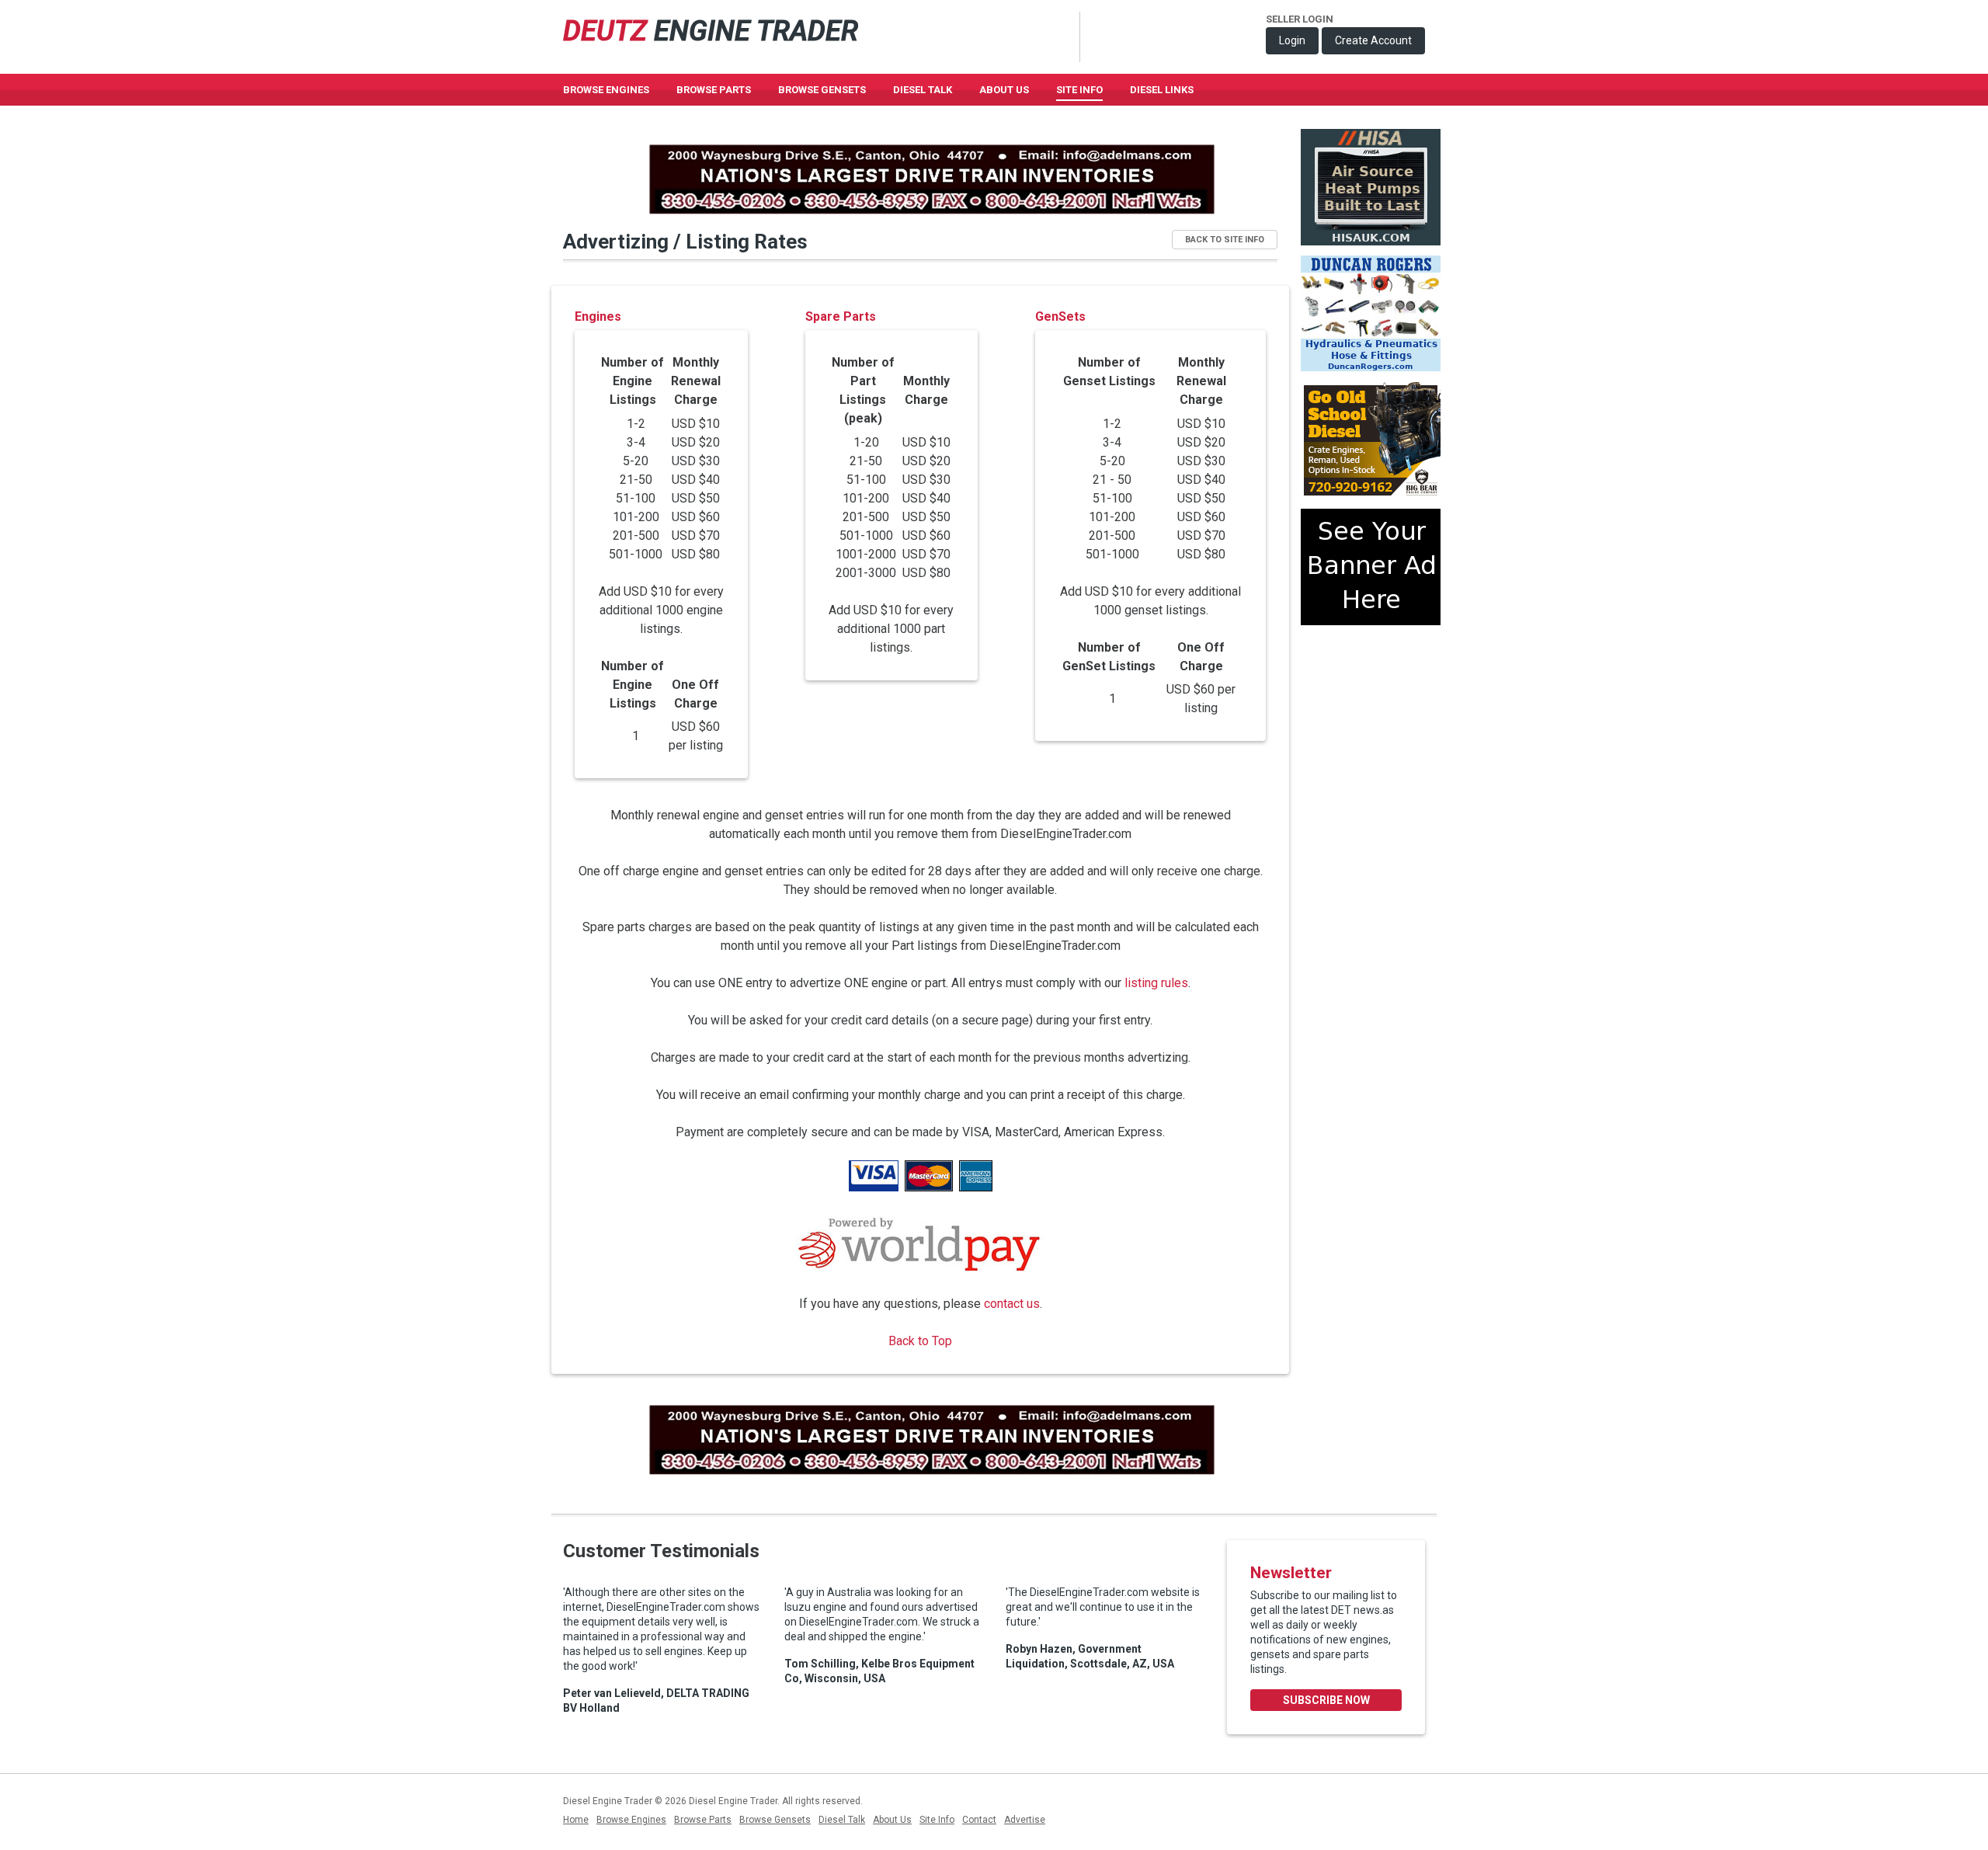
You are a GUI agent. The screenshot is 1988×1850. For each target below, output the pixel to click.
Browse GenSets (822, 90)
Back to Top (920, 1341)
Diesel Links (1162, 90)
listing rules (1156, 983)
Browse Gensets (775, 1820)
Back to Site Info (1225, 240)
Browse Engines (606, 90)
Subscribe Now (1326, 1700)
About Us (1004, 90)
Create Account (1373, 40)
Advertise (1025, 1820)
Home (576, 1820)
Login (1292, 40)
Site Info (1079, 90)
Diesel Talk (923, 90)
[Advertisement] (1371, 694)
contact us (1012, 1304)
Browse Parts (714, 90)
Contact (979, 1820)
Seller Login (1300, 19)
